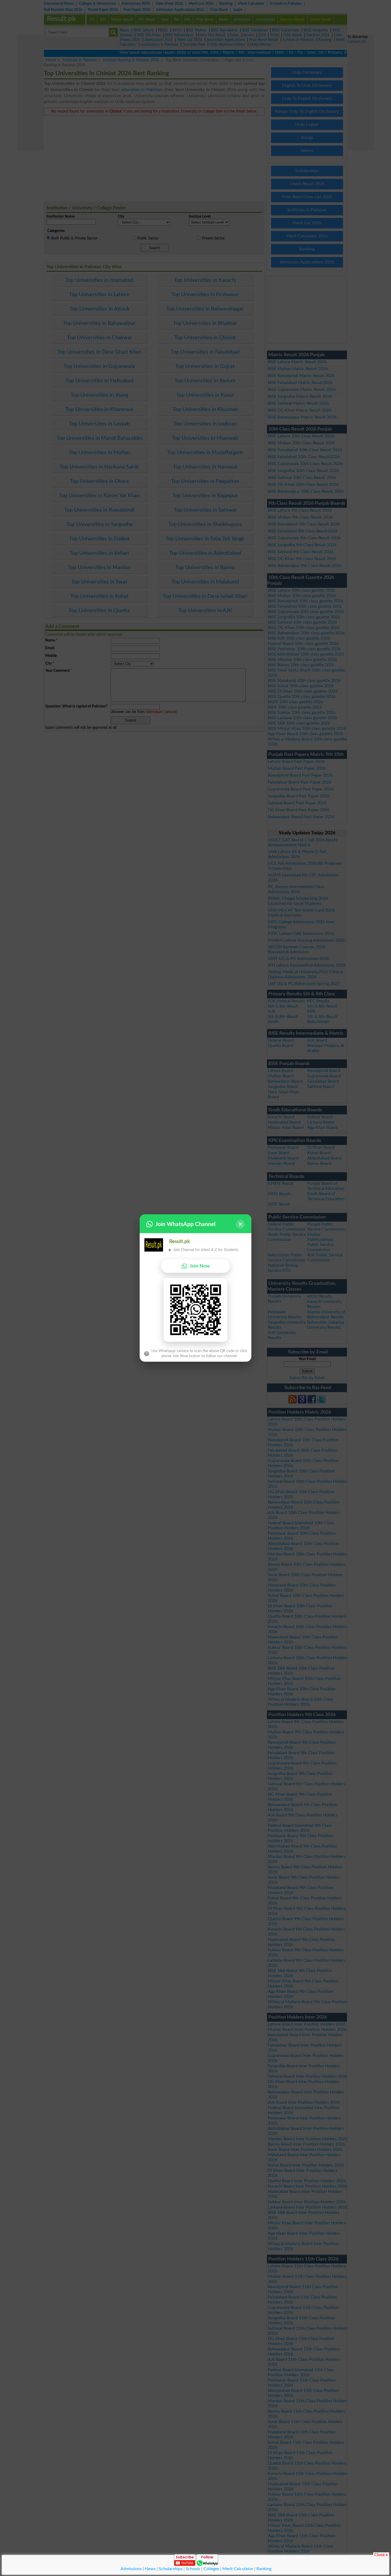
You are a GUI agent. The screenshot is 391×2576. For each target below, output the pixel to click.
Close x (381, 2554)
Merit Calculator (238, 2569)
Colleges (211, 2569)
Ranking (264, 2569)
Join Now (200, 1266)
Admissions (131, 2569)
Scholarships (171, 2569)
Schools (193, 2569)
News (150, 2569)
